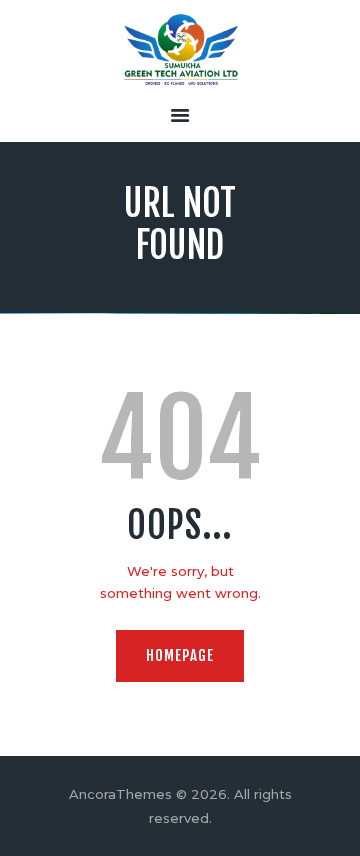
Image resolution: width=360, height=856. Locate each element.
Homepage (180, 655)
